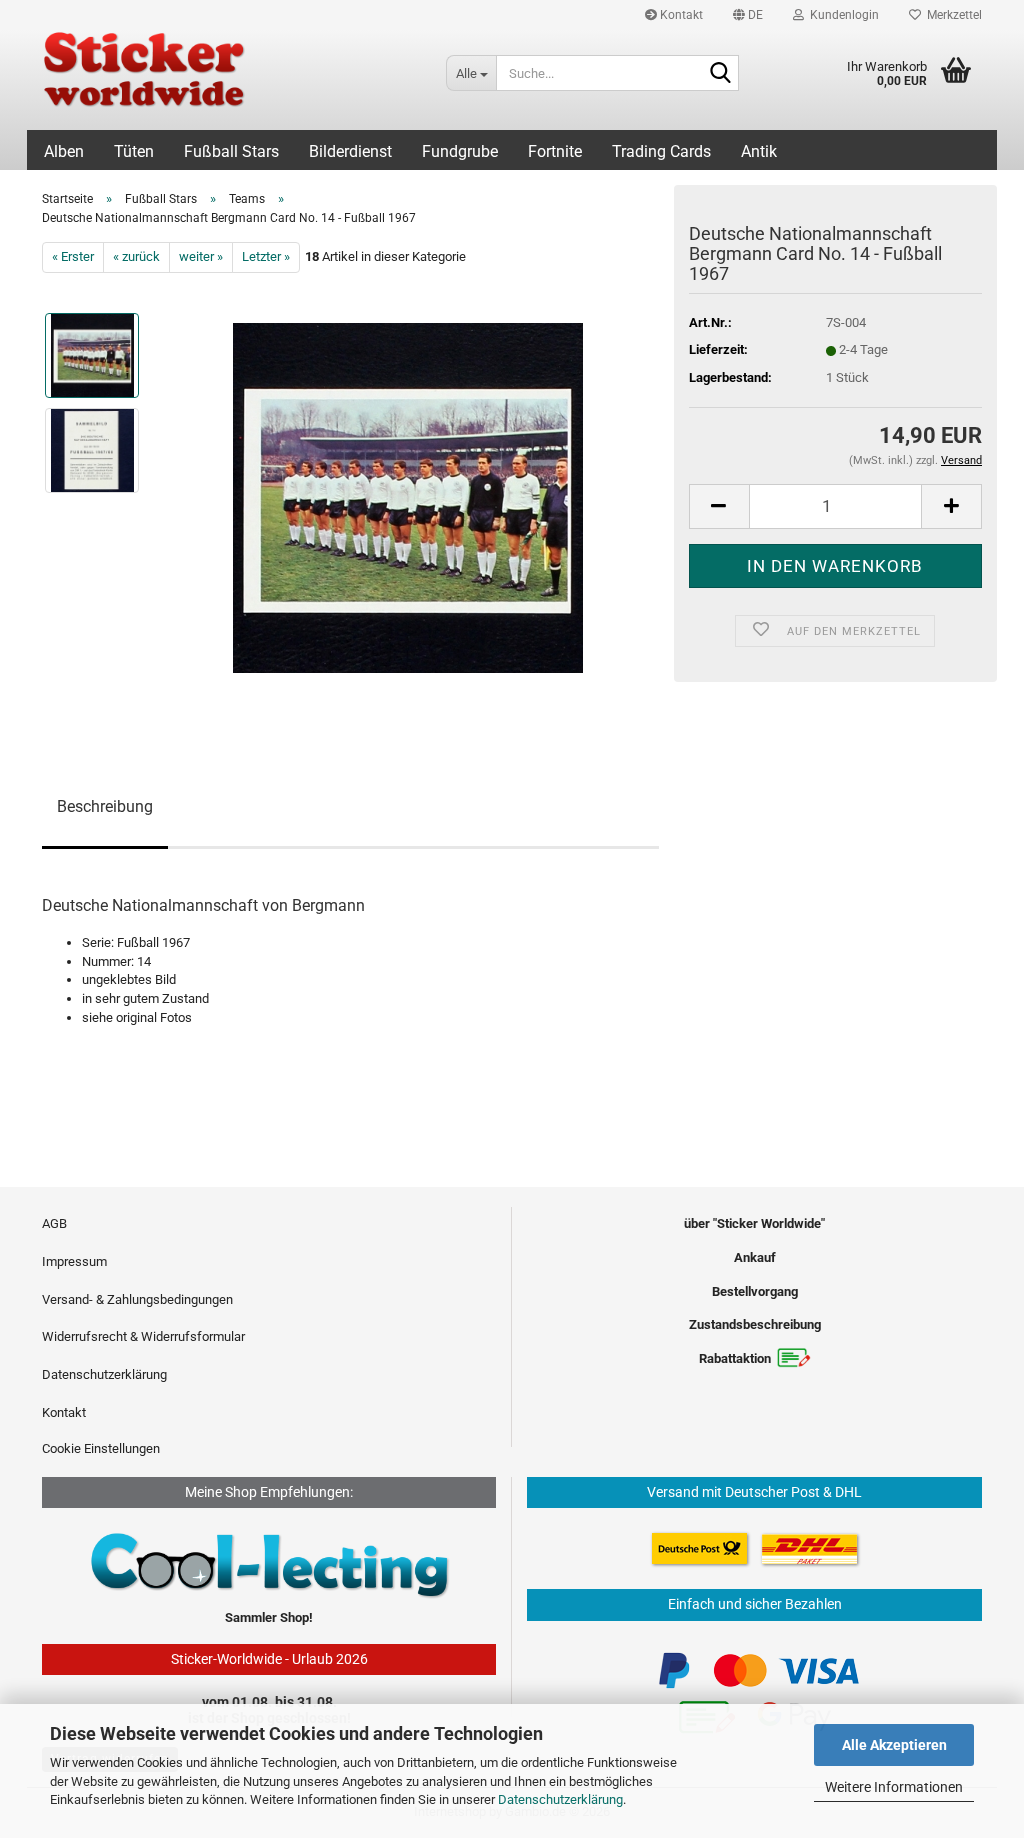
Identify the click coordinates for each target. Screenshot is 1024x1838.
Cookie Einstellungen (101, 1448)
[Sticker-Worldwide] (229, 80)
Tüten (134, 151)
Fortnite (555, 151)
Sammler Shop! (269, 1617)
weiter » (201, 256)
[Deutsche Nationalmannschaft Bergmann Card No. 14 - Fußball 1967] (408, 496)
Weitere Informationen (894, 1787)
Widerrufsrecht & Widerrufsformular (143, 1336)
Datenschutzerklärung (560, 1799)
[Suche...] (720, 74)
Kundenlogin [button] (841, 15)
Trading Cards (661, 151)
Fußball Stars (231, 151)
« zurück (136, 256)
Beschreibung (105, 806)
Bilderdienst (350, 151)
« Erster (73, 256)
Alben (64, 151)
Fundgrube (460, 151)
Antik (759, 151)
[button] (748, 15)
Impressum (74, 1261)
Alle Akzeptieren (894, 1745)
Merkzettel (951, 15)
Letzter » (266, 256)
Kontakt (680, 15)
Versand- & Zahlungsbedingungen (137, 1299)
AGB (54, 1223)
